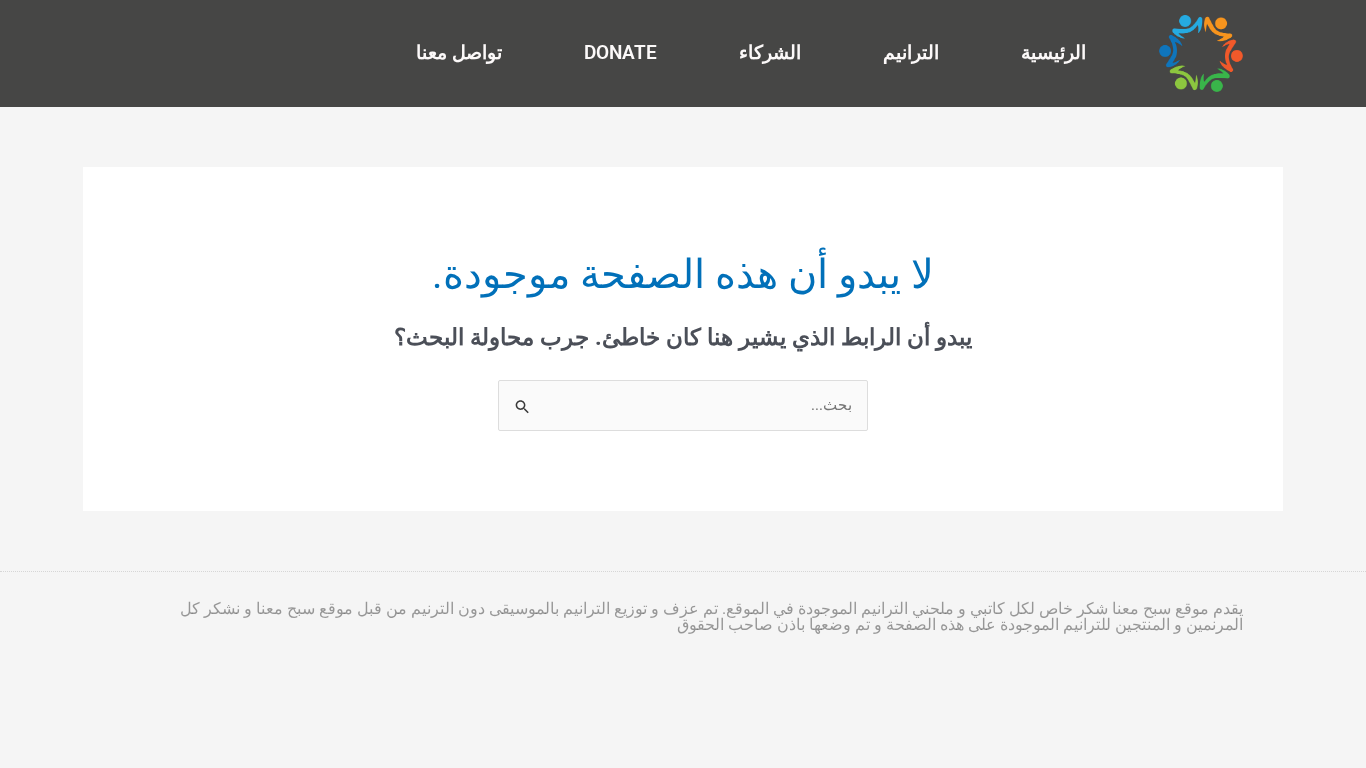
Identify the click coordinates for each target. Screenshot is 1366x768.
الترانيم (911, 52)
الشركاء (770, 52)
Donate (620, 52)
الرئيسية (1053, 52)
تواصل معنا (459, 52)
